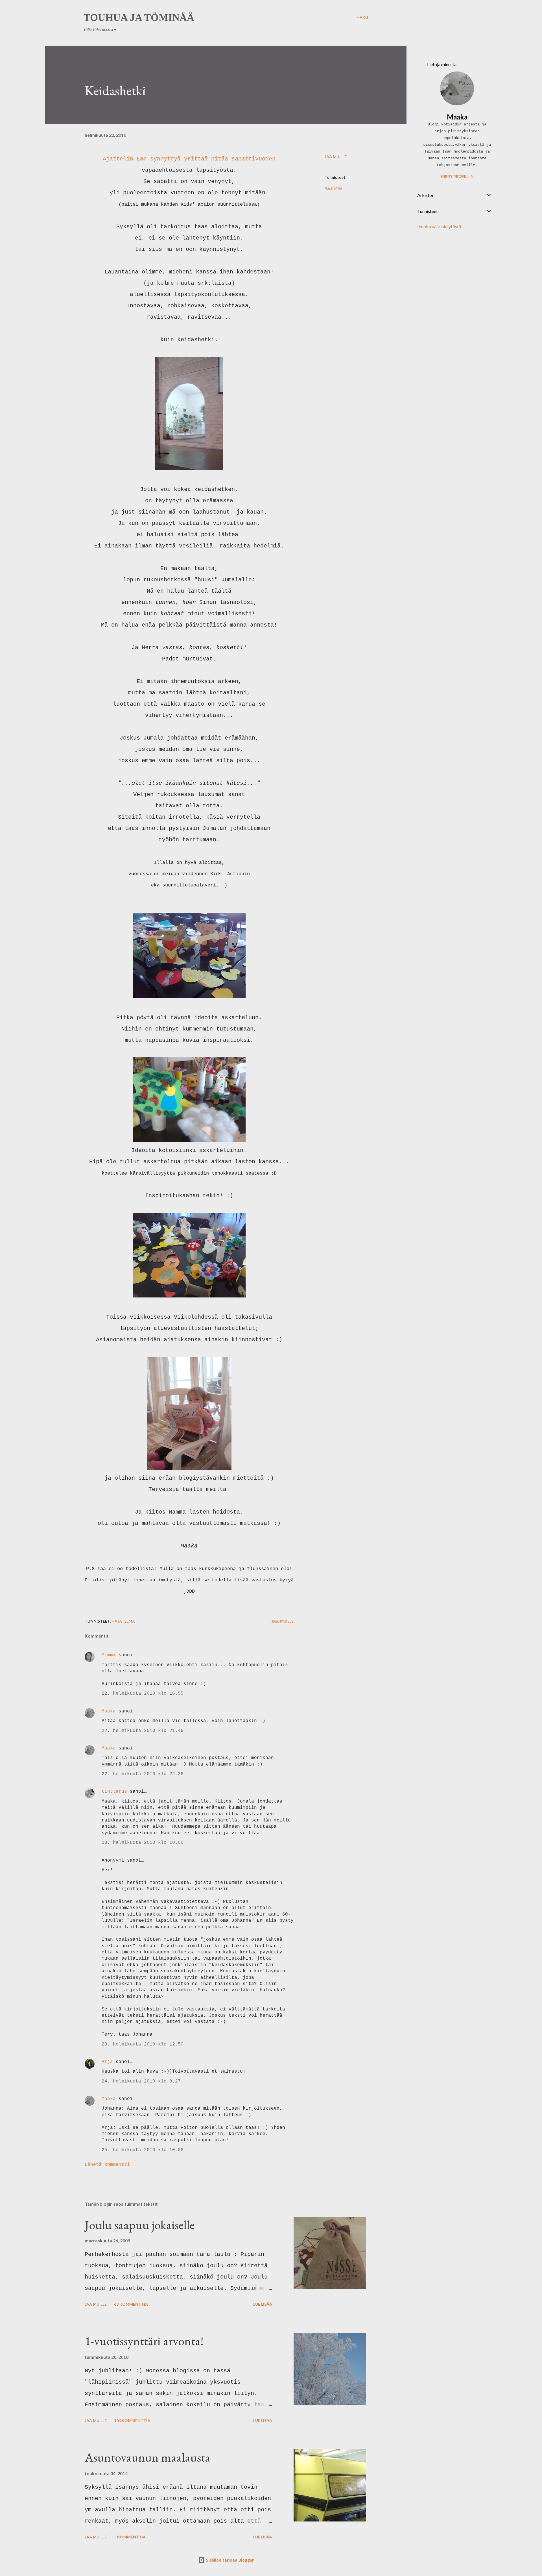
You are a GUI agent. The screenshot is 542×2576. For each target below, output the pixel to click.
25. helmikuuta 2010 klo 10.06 (143, 2150)
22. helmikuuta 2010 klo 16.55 (143, 1694)
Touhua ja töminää (139, 18)
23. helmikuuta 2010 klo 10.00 (143, 1843)
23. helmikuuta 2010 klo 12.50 (143, 2044)
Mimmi (109, 1655)
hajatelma (333, 188)
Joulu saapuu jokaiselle (140, 2225)
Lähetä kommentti (107, 2165)
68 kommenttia (131, 2304)
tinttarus (114, 1792)
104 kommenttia (132, 2420)
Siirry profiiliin (457, 176)
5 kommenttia (130, 2537)
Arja (107, 2062)
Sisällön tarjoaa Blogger (229, 2560)
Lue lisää (263, 2304)
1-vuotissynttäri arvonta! (144, 2341)
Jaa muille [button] (336, 157)
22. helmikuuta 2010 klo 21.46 (143, 1731)
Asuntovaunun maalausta (147, 2457)
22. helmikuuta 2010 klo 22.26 (143, 1774)
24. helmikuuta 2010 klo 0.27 (141, 2081)
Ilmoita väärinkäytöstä (439, 226)
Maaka (109, 1711)
